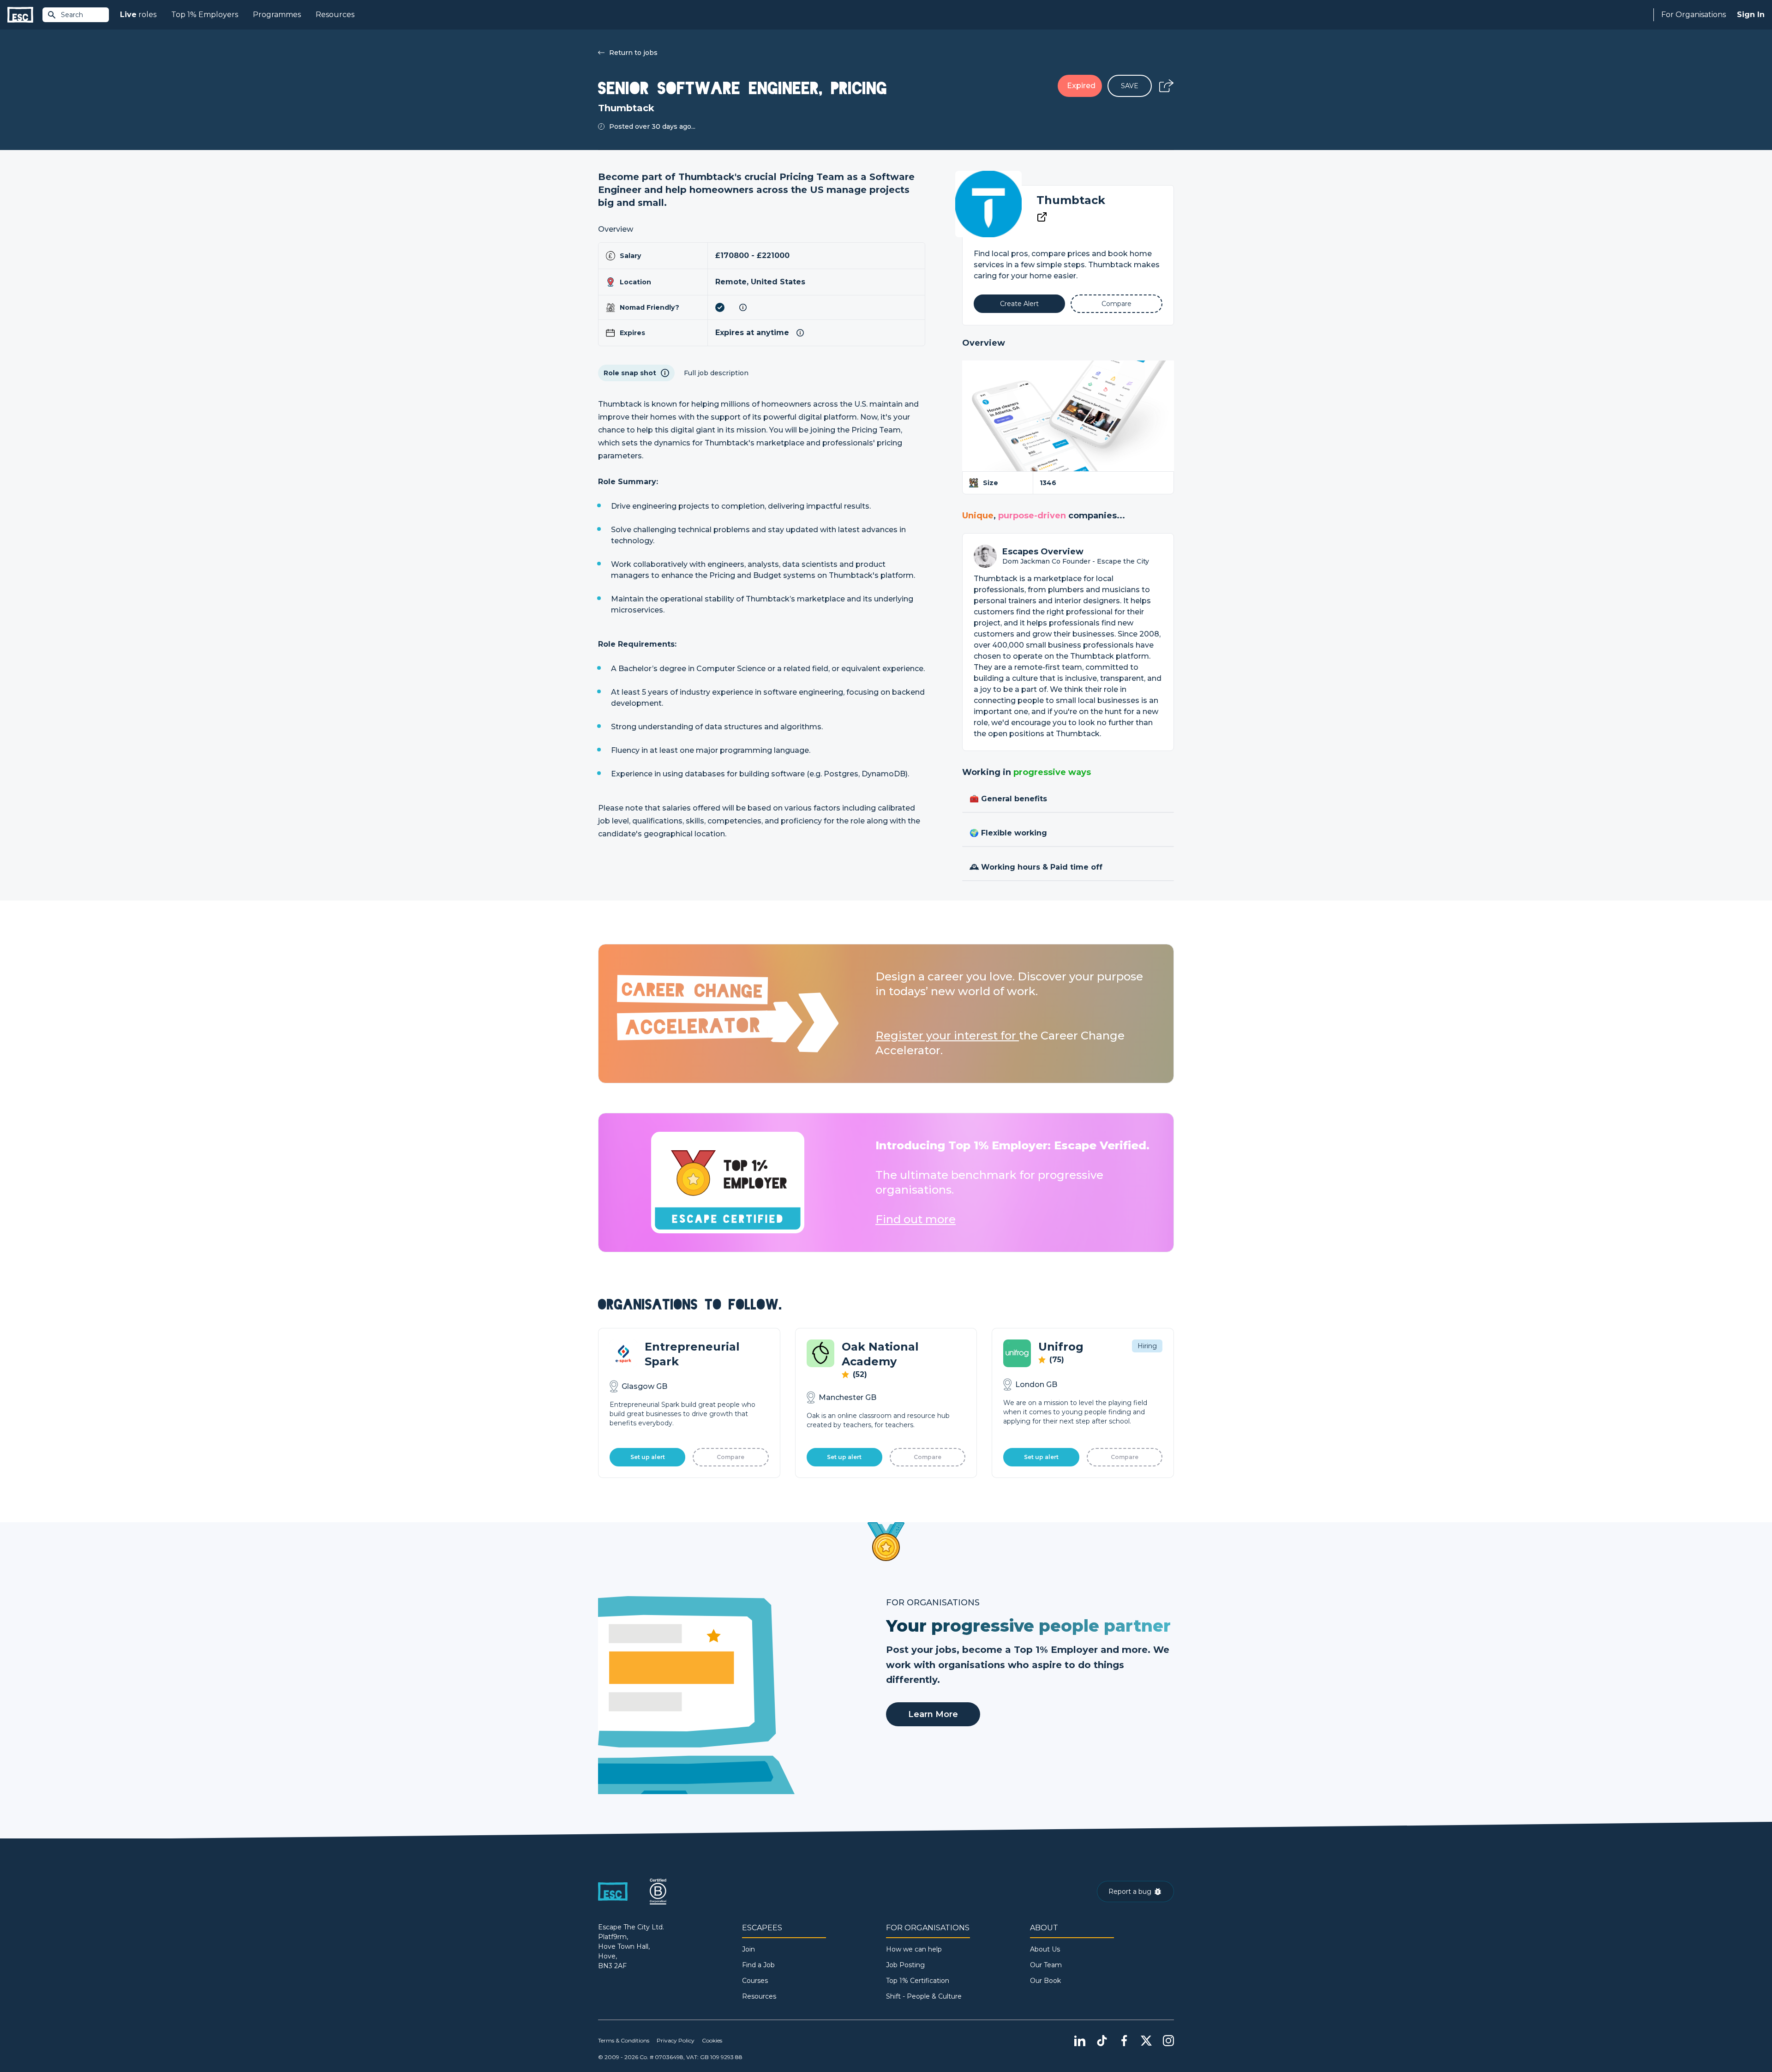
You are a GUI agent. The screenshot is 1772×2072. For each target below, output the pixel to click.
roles (138, 15)
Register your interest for (947, 1036)
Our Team (1046, 1965)
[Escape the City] (20, 15)
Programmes (277, 15)
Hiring (1147, 1346)
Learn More (933, 1714)
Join (748, 1949)
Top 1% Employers (205, 15)
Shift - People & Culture (924, 1996)
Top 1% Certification (918, 1981)
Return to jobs (633, 53)
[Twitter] (1146, 2041)
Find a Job (758, 1965)
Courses (755, 1981)
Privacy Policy (676, 2040)
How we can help (914, 1949)
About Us (1045, 1949)
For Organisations (1694, 15)
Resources (335, 15)
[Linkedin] (1080, 2041)
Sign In (1751, 15)
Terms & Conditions (624, 2040)
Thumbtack (1071, 200)
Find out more (916, 1219)
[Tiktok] (1102, 2041)
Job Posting (905, 1965)
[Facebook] (1124, 2041)
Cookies (712, 2040)
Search (72, 15)
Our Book (1045, 1981)
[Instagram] (1168, 2041)
